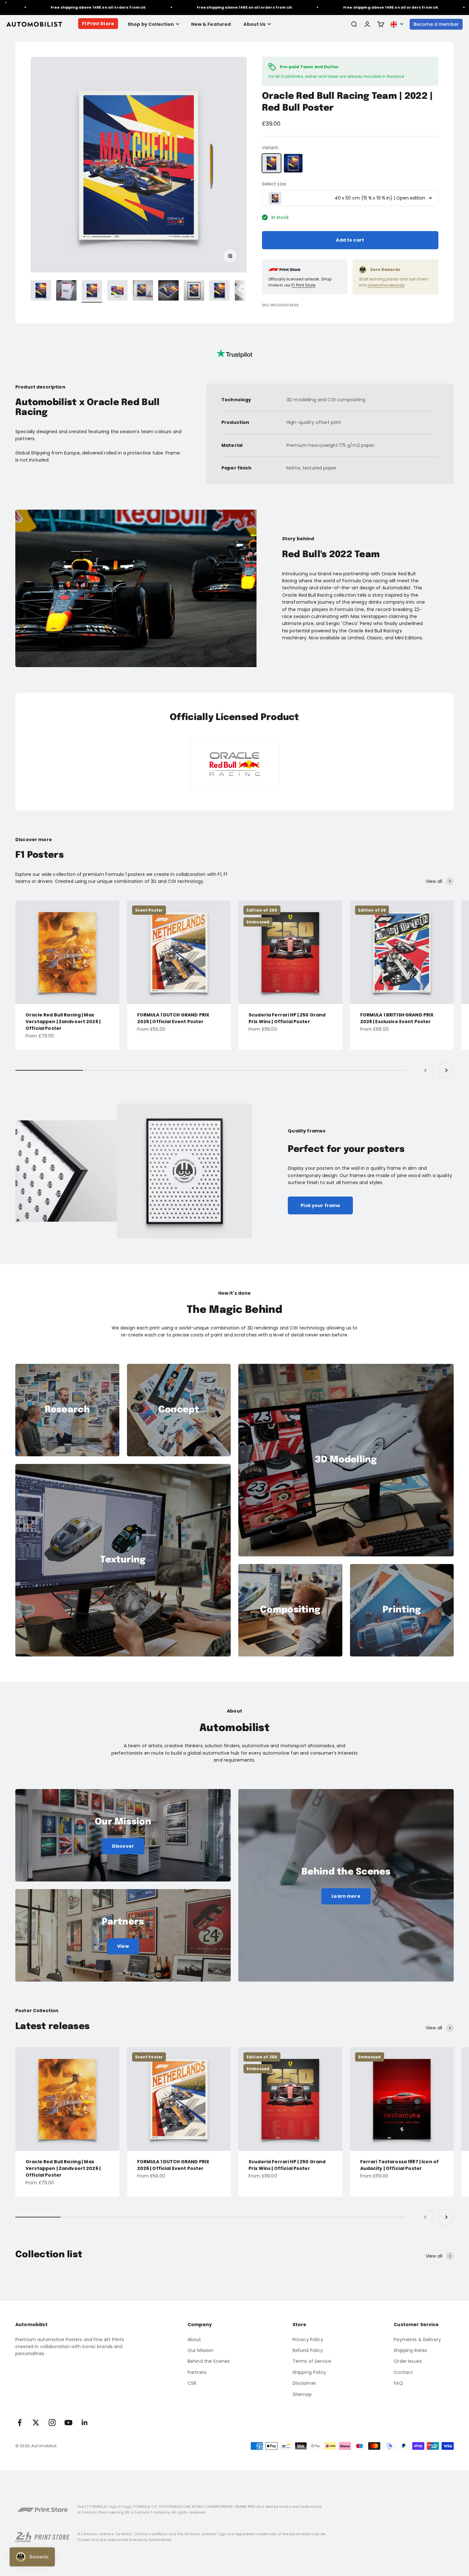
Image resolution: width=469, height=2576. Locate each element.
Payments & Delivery (417, 2340)
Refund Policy (308, 2350)
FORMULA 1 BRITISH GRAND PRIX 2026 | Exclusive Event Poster (397, 1018)
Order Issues (408, 2361)
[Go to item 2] (66, 291)
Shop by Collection (151, 24)
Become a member (436, 24)
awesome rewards (386, 285)
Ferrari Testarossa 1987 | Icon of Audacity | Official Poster (400, 2165)
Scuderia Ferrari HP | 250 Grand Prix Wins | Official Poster (287, 1018)
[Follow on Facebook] (20, 2423)
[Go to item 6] (168, 291)
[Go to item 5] (143, 291)
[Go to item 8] (220, 291)
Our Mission (201, 2350)
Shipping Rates (410, 2350)
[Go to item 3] (92, 291)
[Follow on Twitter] (36, 2423)
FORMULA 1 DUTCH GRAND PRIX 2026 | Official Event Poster (173, 1018)
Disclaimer (304, 2383)
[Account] (367, 24)
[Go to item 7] (194, 291)
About (194, 2340)
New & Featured (211, 24)
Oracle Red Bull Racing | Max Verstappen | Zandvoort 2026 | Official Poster (63, 1022)
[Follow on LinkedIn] (85, 2423)
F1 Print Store (98, 24)
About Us (254, 24)
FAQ (398, 2383)
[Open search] (354, 24)
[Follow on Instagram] (52, 2423)
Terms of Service (312, 2361)
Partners (197, 2372)
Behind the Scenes (209, 2361)
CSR (192, 2383)
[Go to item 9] (245, 291)
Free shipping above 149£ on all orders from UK (177, 7)
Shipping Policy (309, 2372)
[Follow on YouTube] (68, 2423)
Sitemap (302, 2394)
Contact (403, 2372)
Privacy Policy (308, 2340)
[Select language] (397, 24)
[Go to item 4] (117, 291)
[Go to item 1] (41, 291)
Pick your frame (320, 1205)
